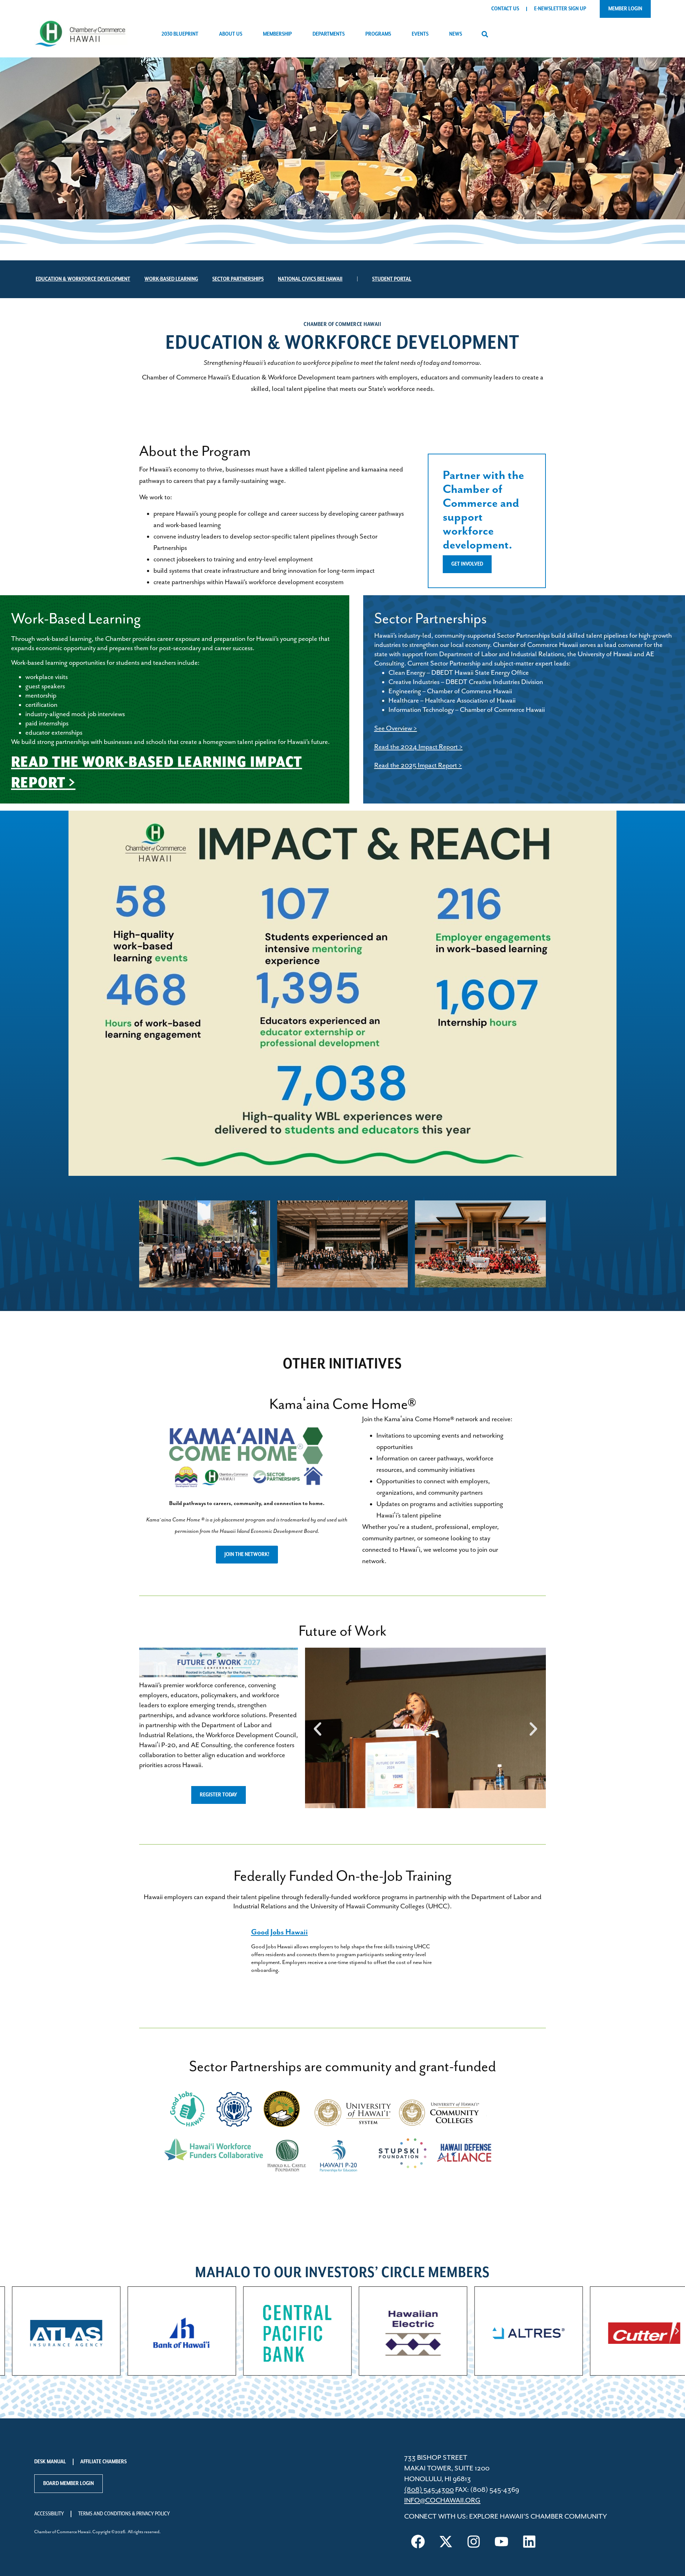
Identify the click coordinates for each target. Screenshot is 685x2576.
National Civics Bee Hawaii (310, 279)
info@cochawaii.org (442, 2501)
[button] (485, 34)
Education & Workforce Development (83, 279)
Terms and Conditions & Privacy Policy (124, 2514)
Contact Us (505, 9)
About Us (231, 34)
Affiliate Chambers (103, 2462)
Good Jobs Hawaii (280, 1932)
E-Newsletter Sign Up (560, 9)
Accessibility (49, 2514)
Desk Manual (50, 2462)
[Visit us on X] (446, 2542)
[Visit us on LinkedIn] (529, 2542)
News (456, 34)
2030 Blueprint (180, 34)
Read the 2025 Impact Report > (418, 766)
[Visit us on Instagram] (474, 2542)
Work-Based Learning (171, 279)
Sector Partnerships (238, 279)
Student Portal (392, 279)
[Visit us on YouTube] (502, 2542)
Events (420, 34)
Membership (277, 34)
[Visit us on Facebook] (418, 2542)
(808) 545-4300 (429, 2490)
